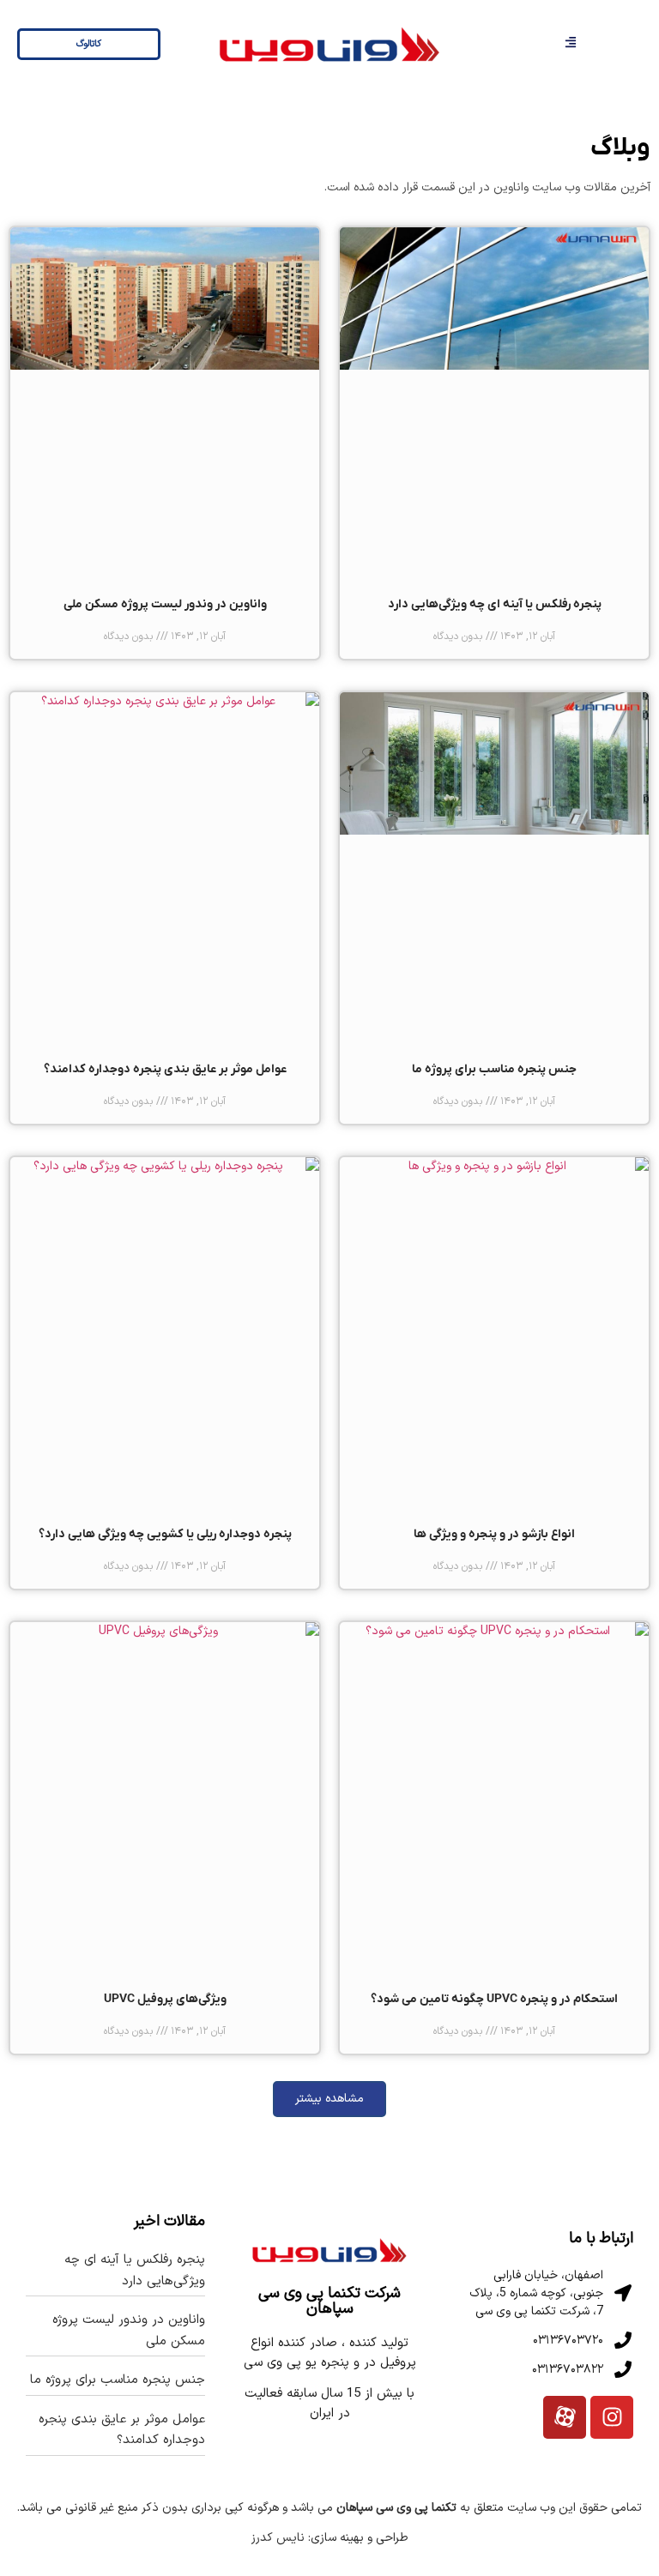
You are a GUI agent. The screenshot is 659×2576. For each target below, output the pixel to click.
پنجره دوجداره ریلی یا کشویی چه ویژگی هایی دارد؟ (165, 1534)
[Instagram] (612, 2417)
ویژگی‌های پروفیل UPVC (165, 1999)
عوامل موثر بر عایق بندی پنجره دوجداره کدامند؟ (165, 1069)
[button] (329, 2099)
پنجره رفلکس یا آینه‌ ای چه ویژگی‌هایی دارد (495, 604)
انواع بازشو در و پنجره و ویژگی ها (494, 1534)
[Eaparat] (565, 2417)
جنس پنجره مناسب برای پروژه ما (494, 1069)
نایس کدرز (278, 2538)
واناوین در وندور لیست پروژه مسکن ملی (165, 604)
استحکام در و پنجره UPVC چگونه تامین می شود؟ (494, 1999)
